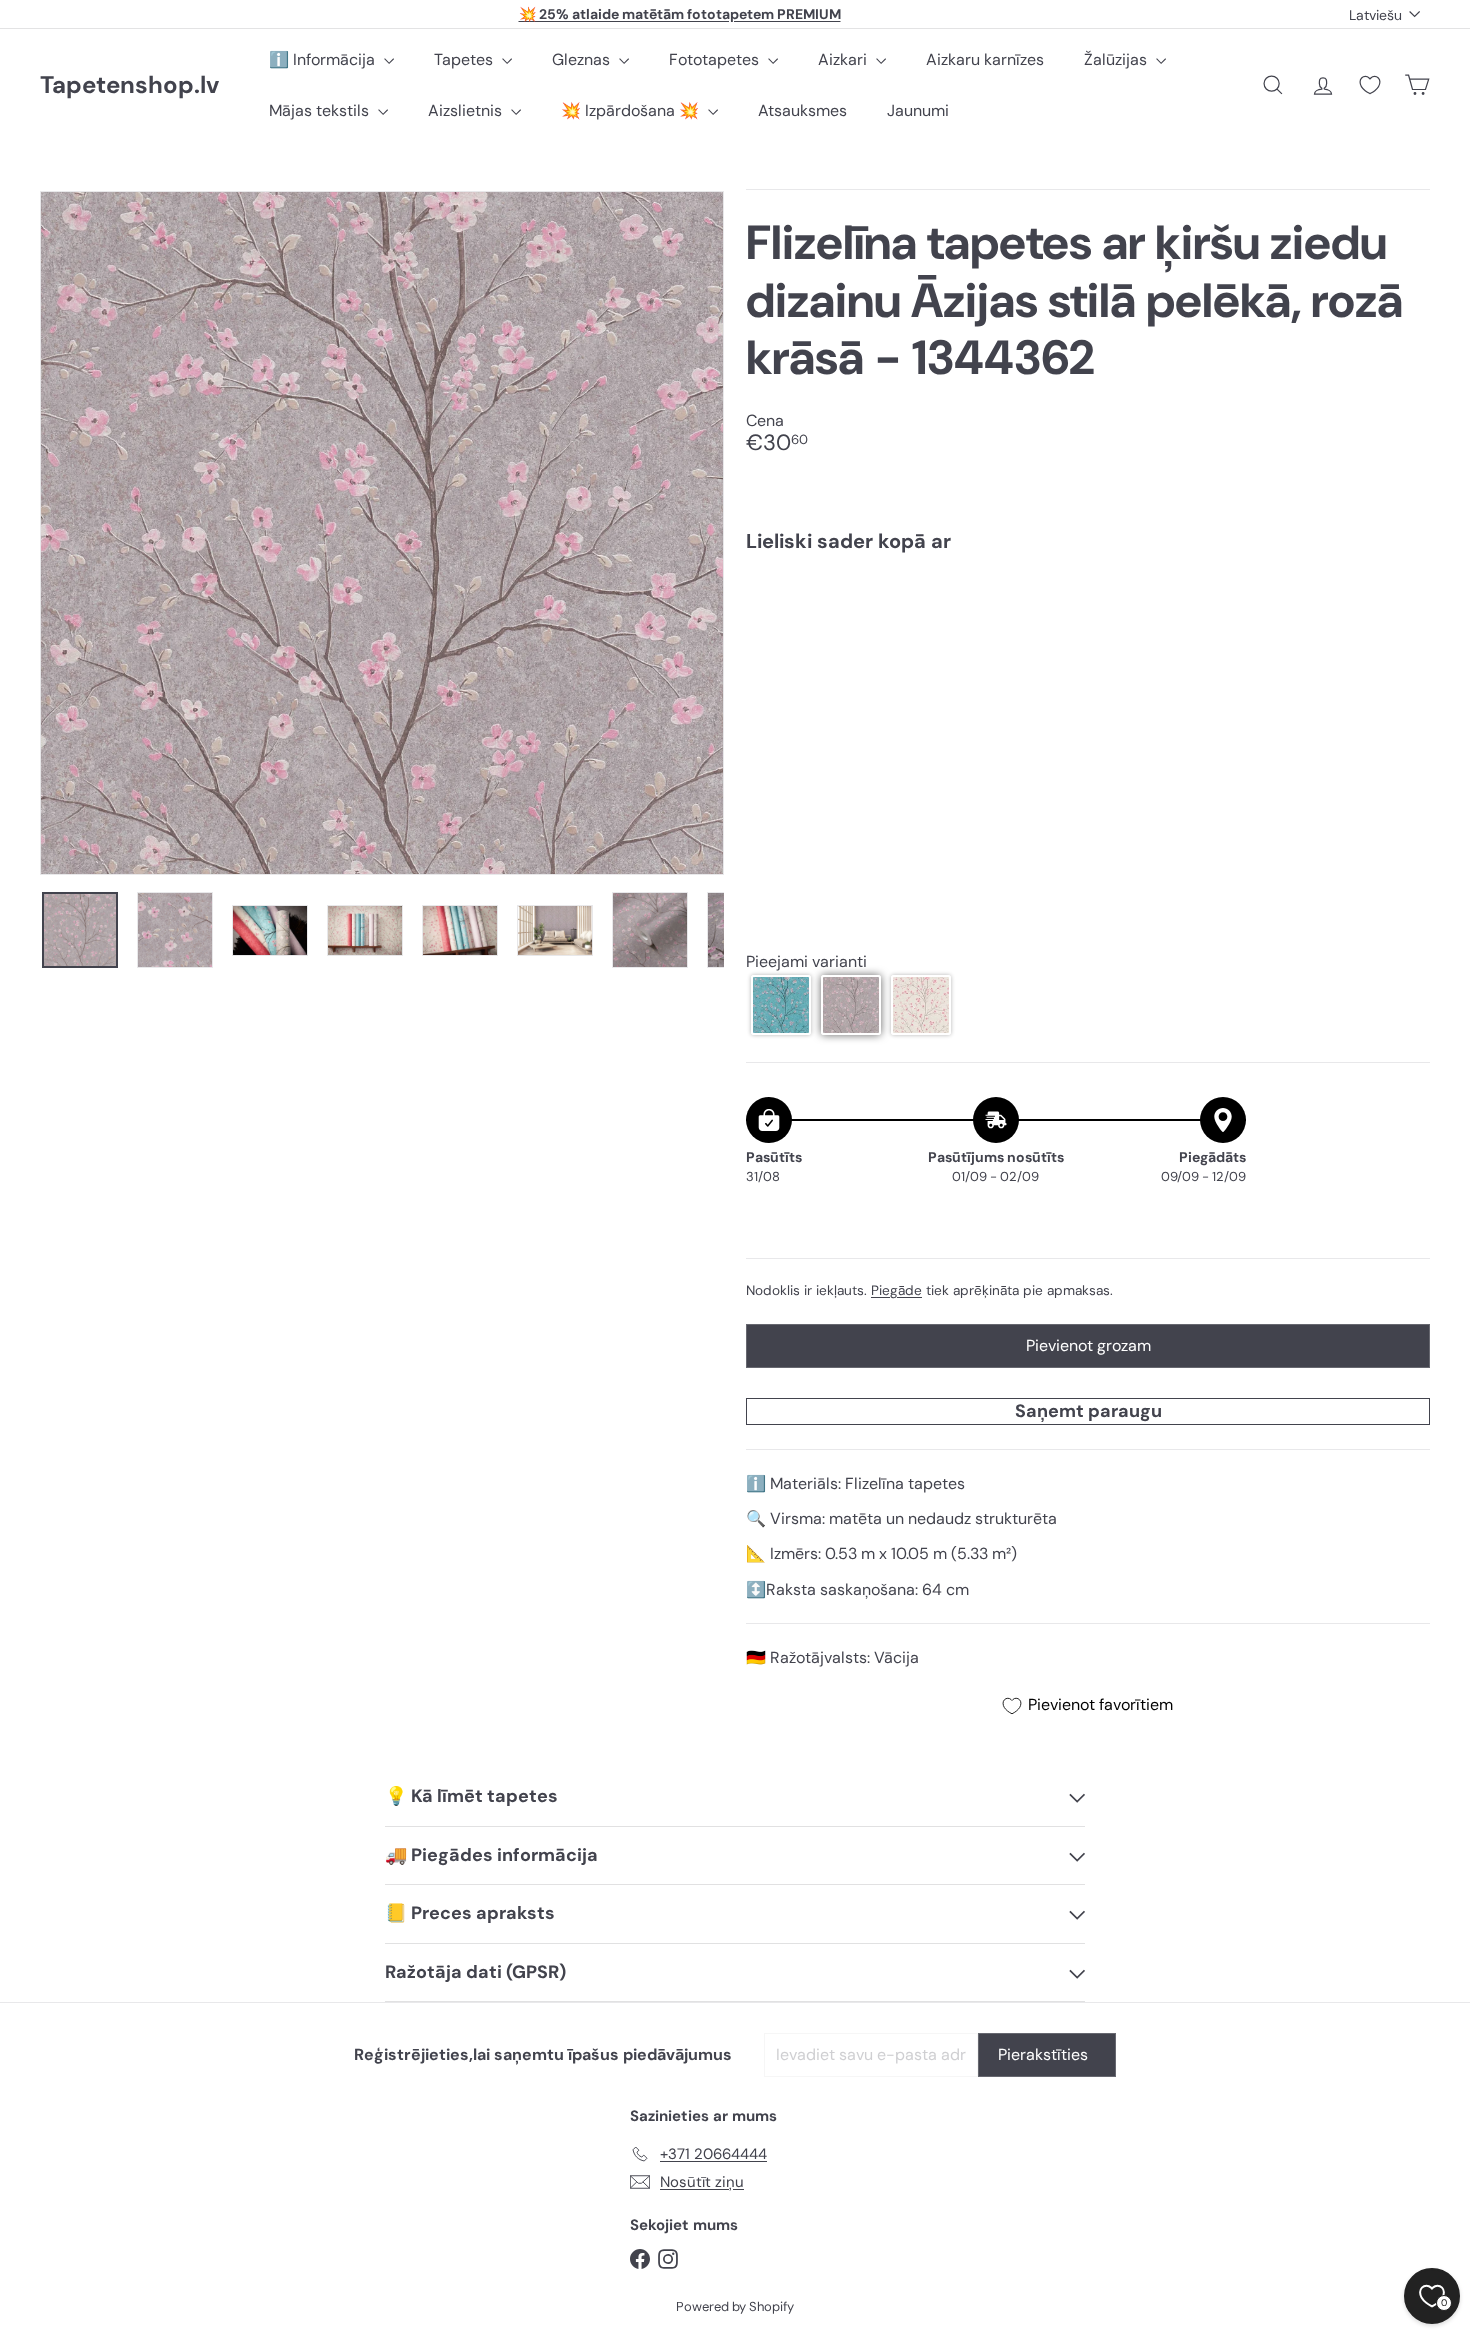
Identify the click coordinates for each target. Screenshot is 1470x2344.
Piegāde (896, 1290)
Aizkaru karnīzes (985, 59)
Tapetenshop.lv (129, 85)
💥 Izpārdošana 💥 (632, 110)
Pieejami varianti (806, 962)
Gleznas (583, 59)
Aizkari (844, 59)
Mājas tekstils (321, 110)
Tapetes (465, 59)
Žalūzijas (1117, 59)
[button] (781, 1005)
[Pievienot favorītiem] (1403, 609)
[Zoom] (382, 533)
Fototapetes (716, 59)
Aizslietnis (467, 110)
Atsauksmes (802, 110)
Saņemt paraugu (1088, 1411)
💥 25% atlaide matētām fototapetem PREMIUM (680, 14)
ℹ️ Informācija (324, 59)
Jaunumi (918, 110)
